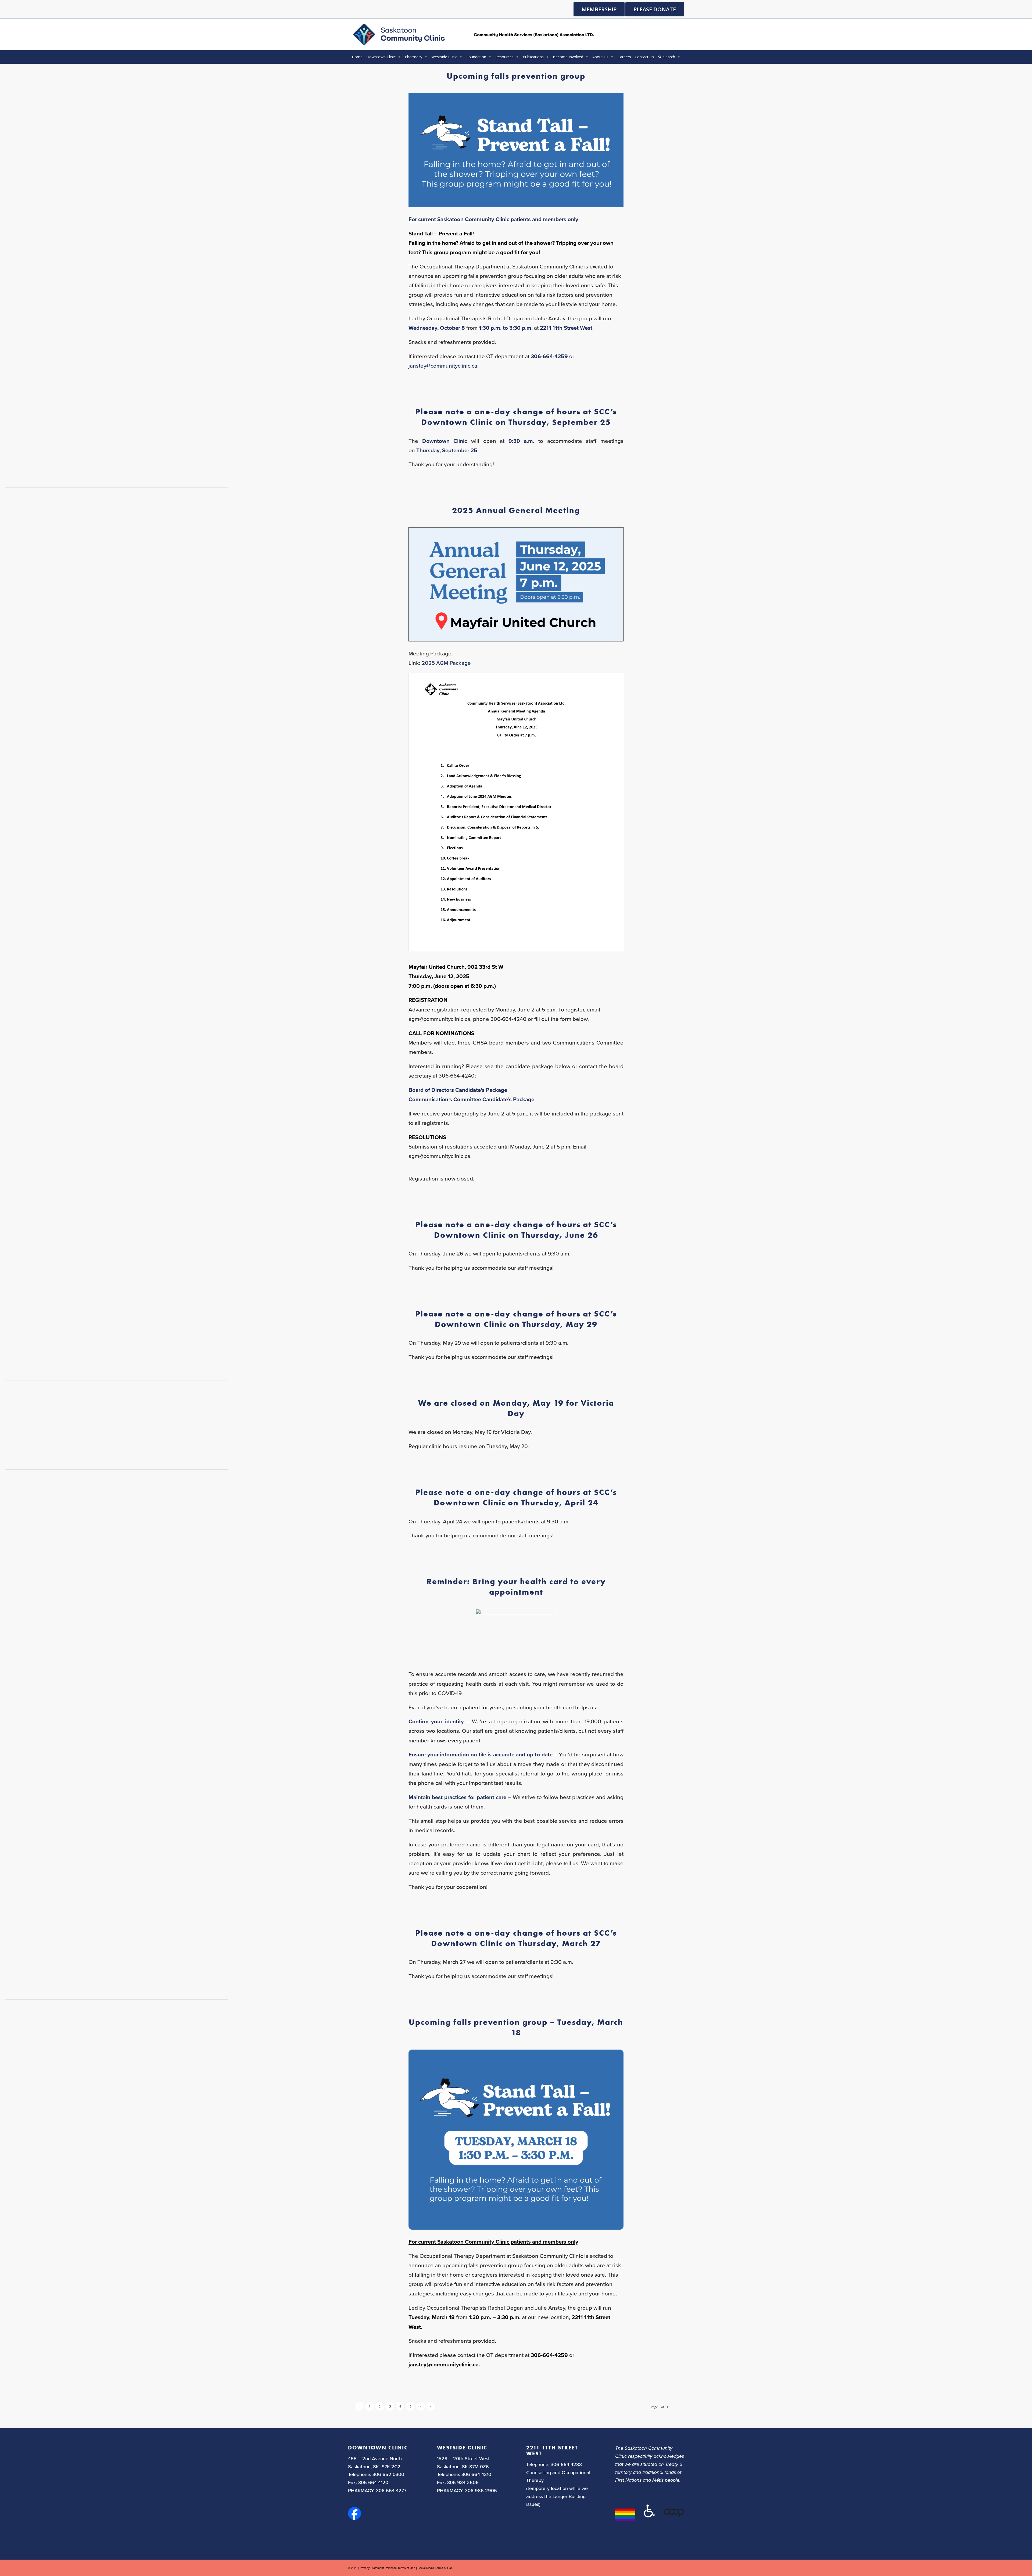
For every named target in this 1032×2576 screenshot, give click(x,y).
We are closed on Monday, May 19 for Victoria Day (516, 1408)
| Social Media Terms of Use (434, 2568)
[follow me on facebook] (354, 2518)
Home (357, 57)
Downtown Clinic (381, 57)
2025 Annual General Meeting (516, 510)
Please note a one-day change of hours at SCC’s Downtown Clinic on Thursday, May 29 (516, 1319)
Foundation (476, 57)
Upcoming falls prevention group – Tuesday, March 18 (516, 2027)
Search (669, 57)
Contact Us (644, 57)
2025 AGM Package (446, 663)
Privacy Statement (372, 2568)
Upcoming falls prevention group (516, 76)
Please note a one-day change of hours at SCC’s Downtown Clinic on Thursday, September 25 (516, 417)
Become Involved (568, 57)
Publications (533, 57)
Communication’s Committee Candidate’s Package (471, 1099)
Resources (504, 57)
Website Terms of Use (401, 2568)
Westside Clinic (444, 57)
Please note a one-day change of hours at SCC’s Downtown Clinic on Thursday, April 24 (516, 1497)
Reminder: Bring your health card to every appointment (516, 1587)
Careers (624, 57)
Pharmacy (413, 57)
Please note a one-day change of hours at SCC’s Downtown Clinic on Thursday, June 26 (516, 1230)
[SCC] (473, 34)
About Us (600, 57)
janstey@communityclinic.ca (443, 366)
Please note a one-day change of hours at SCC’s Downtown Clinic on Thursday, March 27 (516, 1938)
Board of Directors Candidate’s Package (458, 1090)
